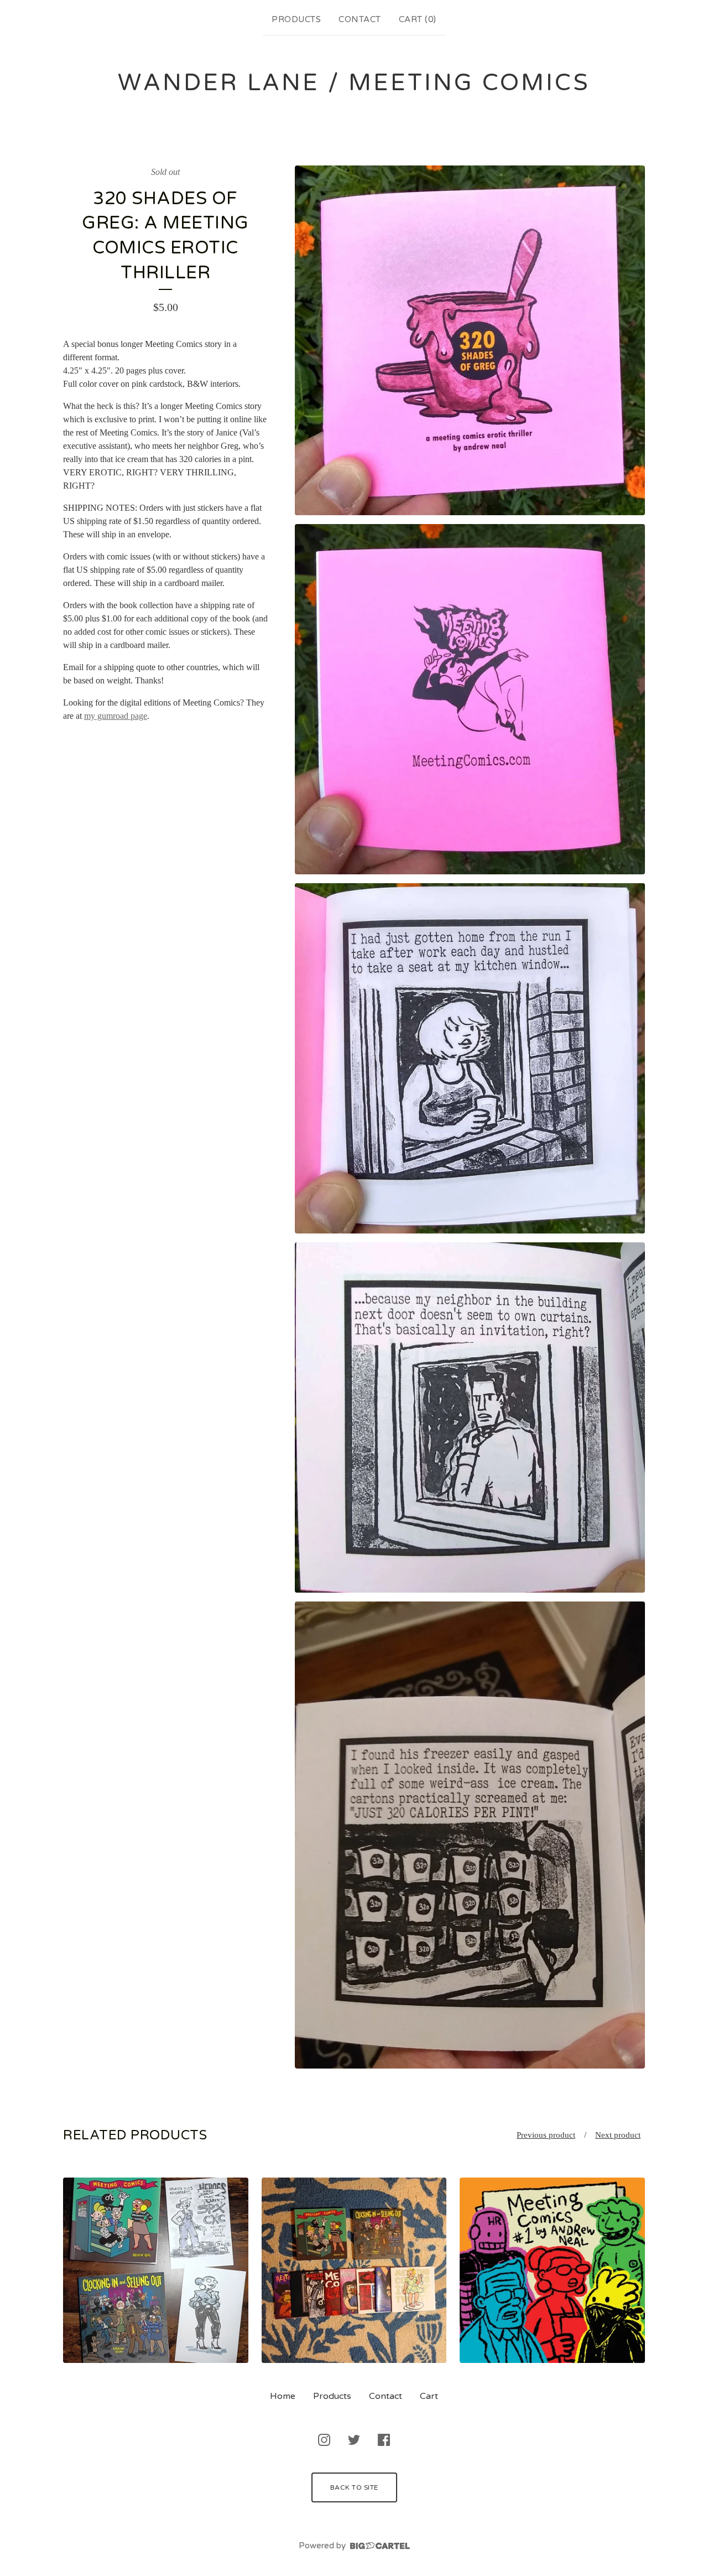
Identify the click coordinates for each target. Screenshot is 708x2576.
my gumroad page (116, 716)
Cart (429, 2396)
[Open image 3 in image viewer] (470, 1058)
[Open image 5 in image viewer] (470, 1835)
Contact (360, 19)
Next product (618, 2135)
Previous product (546, 2135)
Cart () (418, 19)
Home (283, 2396)
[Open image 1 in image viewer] (470, 341)
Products (296, 19)
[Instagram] (324, 2440)
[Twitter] (354, 2440)
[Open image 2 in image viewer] (470, 699)
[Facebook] (384, 2440)
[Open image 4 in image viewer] (470, 1417)
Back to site (354, 2487)
